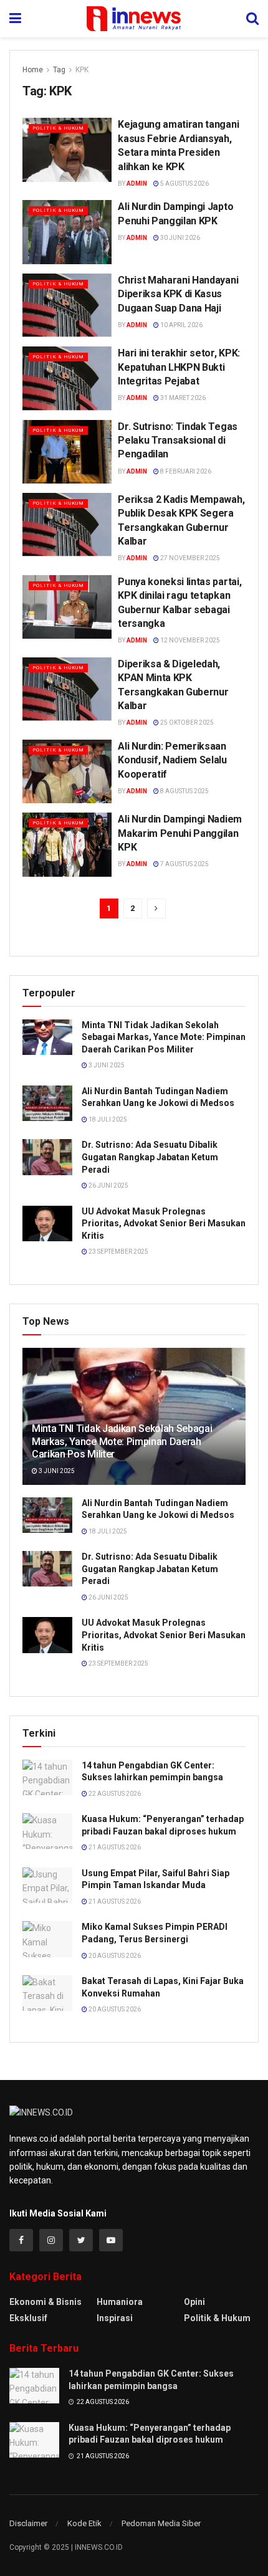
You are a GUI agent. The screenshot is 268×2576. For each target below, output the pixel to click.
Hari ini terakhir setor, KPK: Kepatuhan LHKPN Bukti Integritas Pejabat (179, 367)
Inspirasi (115, 2318)
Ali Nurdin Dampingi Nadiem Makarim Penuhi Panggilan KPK (180, 833)
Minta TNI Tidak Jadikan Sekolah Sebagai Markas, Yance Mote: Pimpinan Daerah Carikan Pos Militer (164, 1037)
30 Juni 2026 (179, 238)
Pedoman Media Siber (161, 2523)
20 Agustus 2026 (114, 1956)
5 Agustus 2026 (184, 184)
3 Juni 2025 (106, 1065)
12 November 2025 (189, 640)
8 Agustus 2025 (184, 791)
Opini (194, 2302)
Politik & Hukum (58, 128)
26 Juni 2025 (108, 1185)
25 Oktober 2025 (186, 723)
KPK (82, 70)
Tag (59, 70)
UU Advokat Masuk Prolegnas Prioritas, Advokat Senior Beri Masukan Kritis (164, 1224)
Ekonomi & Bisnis (45, 2302)
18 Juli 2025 (107, 1119)
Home (33, 70)
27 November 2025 (189, 558)
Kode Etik (84, 2523)
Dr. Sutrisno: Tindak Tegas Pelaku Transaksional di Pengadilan (178, 441)
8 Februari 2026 (185, 471)
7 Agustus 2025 (184, 864)
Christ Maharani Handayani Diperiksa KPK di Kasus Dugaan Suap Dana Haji (178, 294)
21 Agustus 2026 (114, 1847)
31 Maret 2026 (182, 398)
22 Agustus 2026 (114, 1794)
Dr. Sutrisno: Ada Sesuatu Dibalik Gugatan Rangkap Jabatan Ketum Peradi (150, 1157)
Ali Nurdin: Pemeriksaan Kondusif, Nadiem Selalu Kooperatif (172, 760)
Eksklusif (28, 2318)
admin (137, 184)
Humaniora (120, 2302)
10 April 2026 (181, 325)
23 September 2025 (118, 1252)
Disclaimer (28, 2523)
